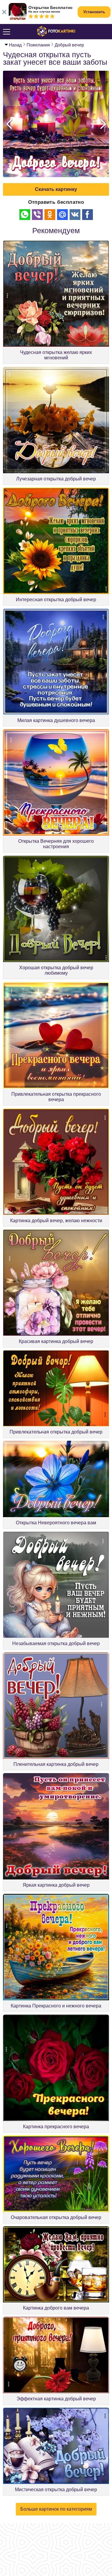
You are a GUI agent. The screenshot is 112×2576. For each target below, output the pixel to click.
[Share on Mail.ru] (62, 215)
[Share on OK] (50, 215)
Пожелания (38, 45)
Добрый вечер (69, 45)
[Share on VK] (75, 215)
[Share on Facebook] (88, 215)
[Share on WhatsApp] (25, 215)
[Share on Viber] (37, 215)
